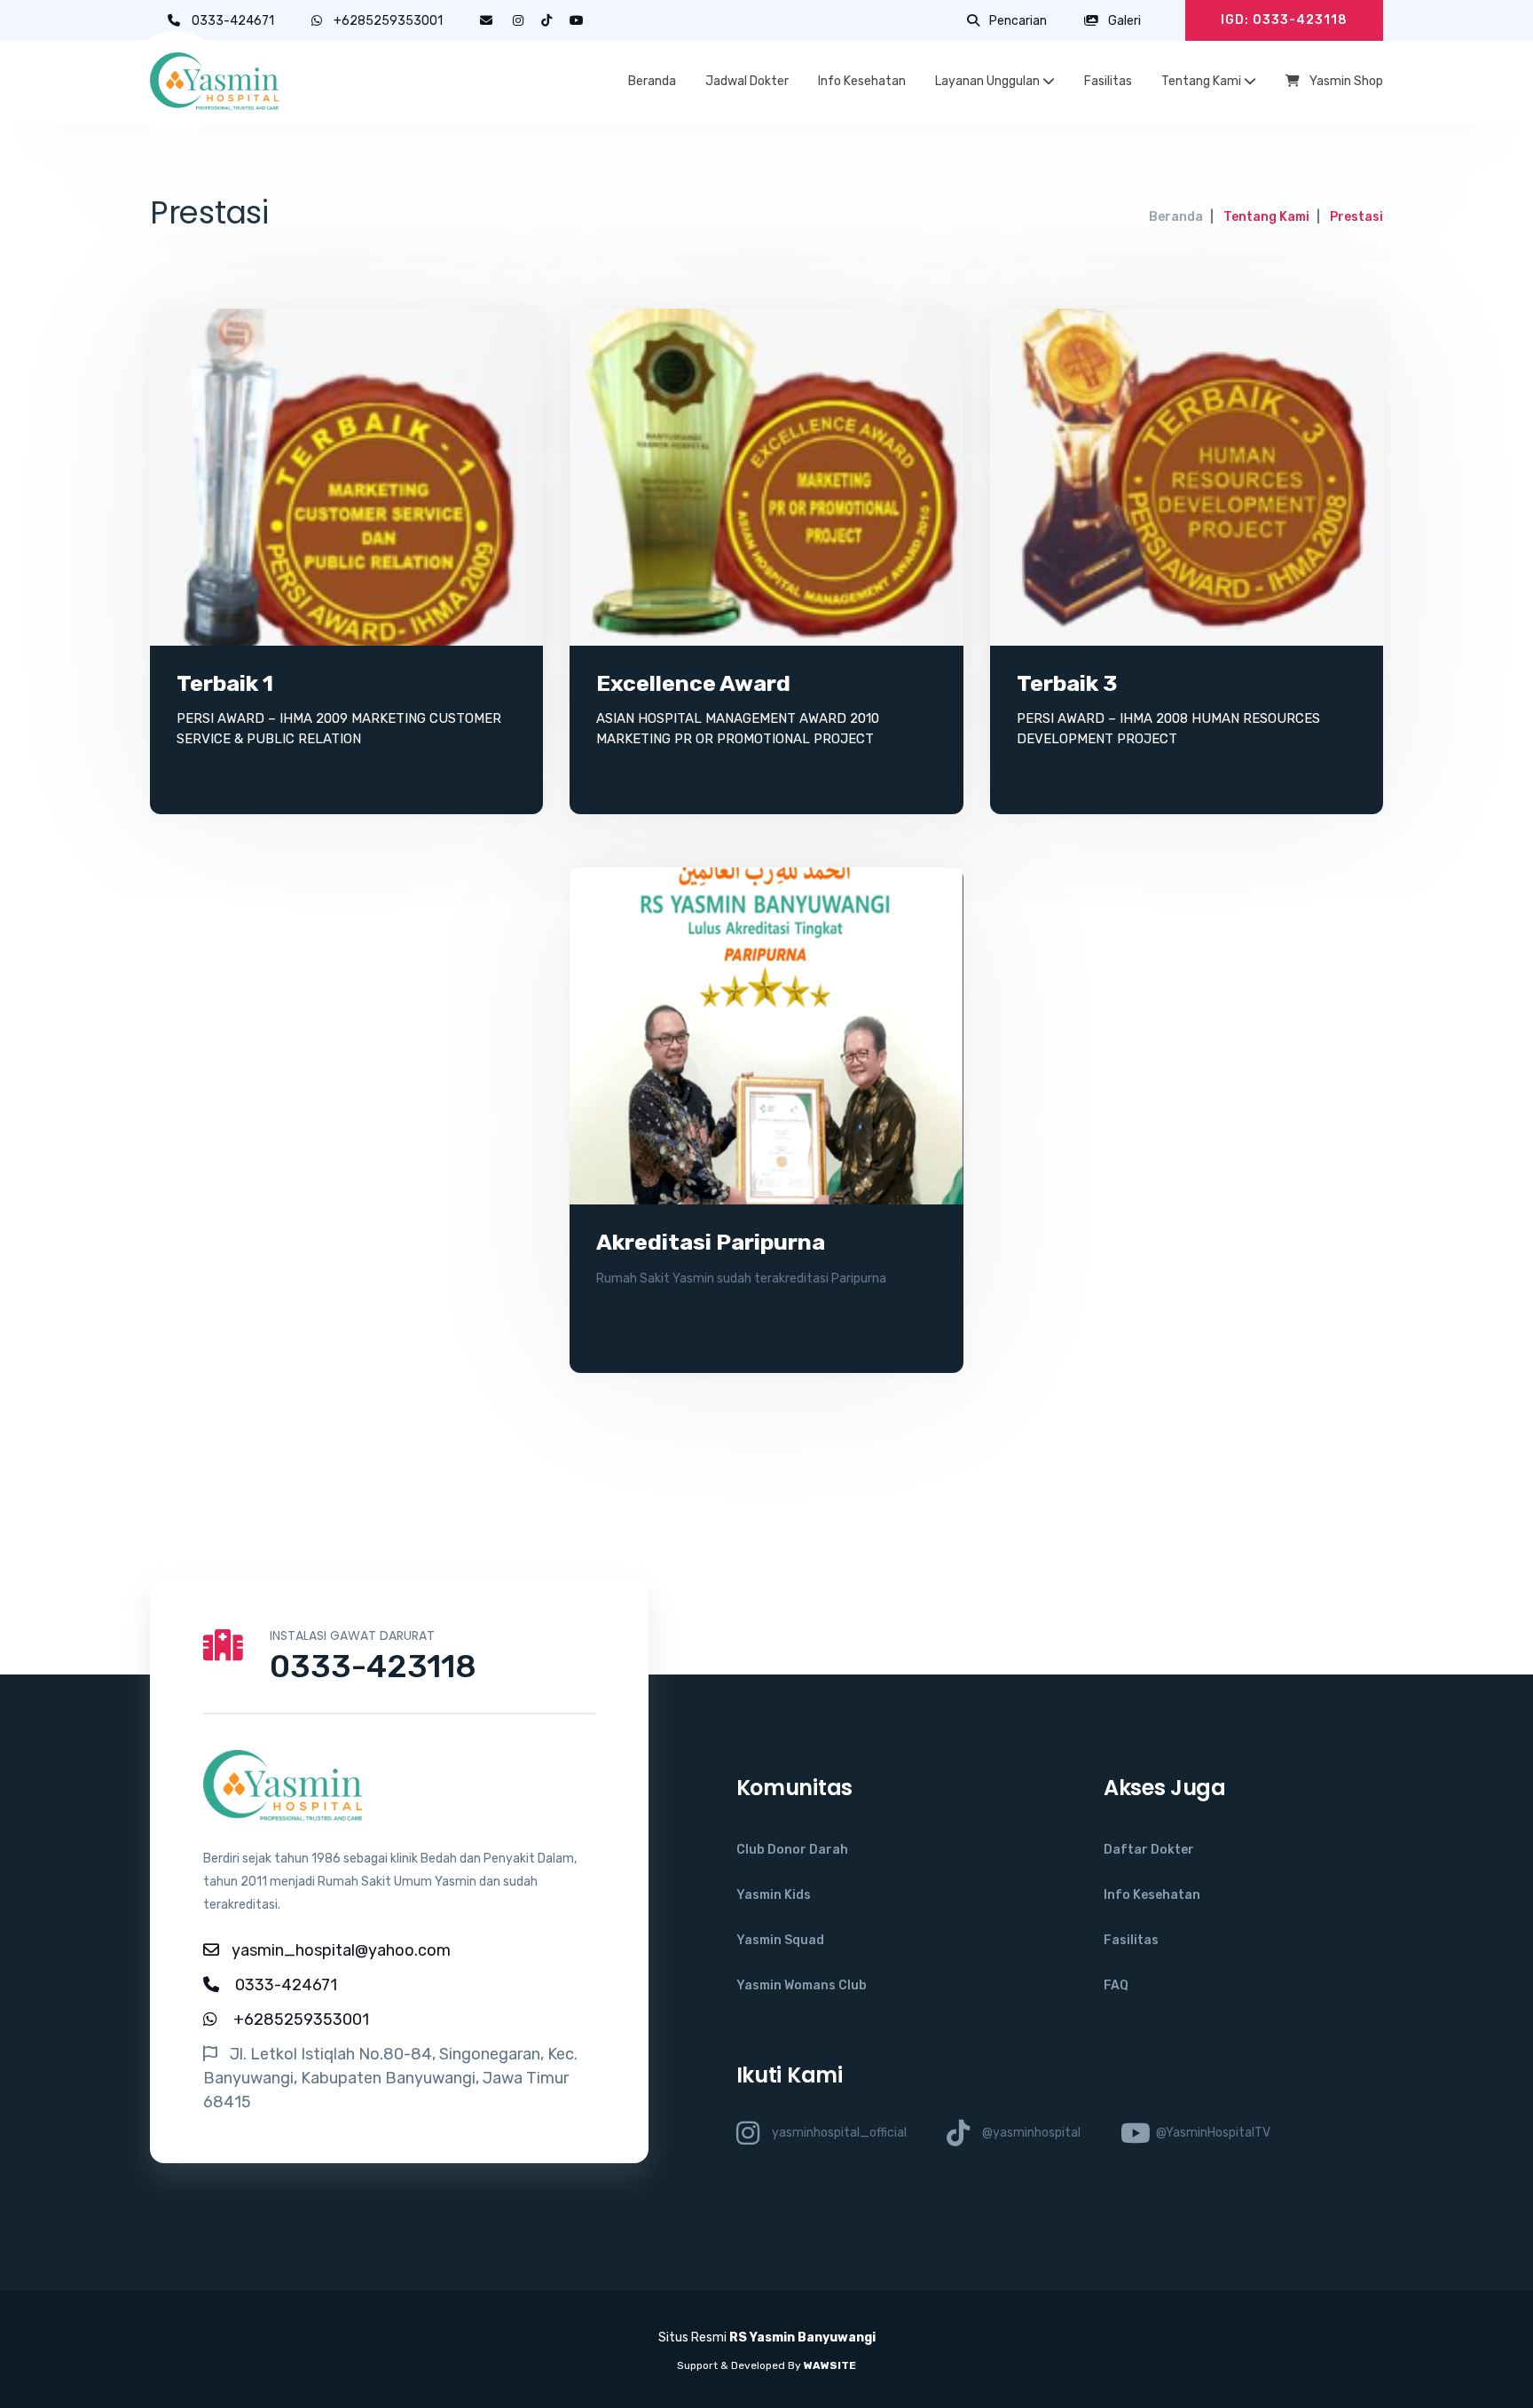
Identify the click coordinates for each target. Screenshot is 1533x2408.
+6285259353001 (388, 21)
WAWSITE (830, 2365)
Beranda (652, 81)
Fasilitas (1108, 81)
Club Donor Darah (792, 1850)
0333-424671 (234, 21)
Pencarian (1017, 21)
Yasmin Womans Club (802, 1985)
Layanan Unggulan (989, 81)
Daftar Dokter (1149, 1850)
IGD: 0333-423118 (1284, 20)
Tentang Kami (1203, 81)
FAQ (1116, 1985)
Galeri (1123, 21)
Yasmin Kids (774, 1895)
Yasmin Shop (1345, 81)
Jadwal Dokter (747, 81)
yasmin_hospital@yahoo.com (341, 1950)
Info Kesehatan (862, 81)
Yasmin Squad (780, 1940)
